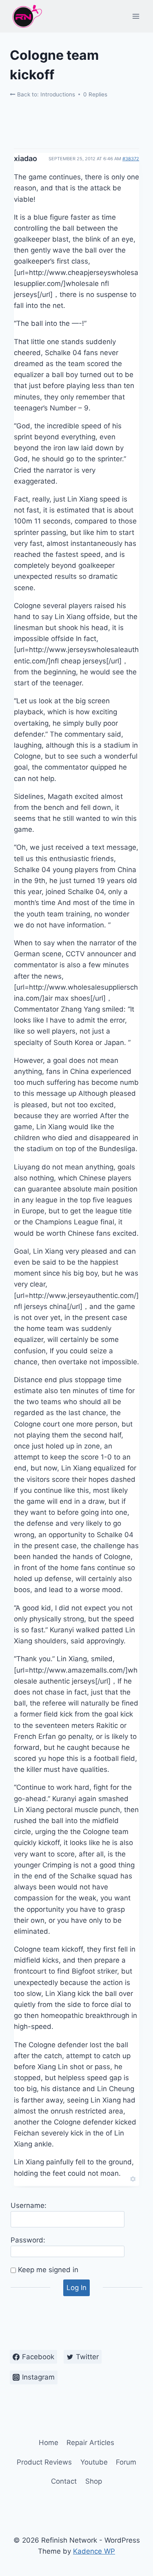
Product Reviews (44, 2462)
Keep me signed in (48, 2270)
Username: (29, 2205)
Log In (76, 2288)
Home (49, 2443)
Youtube (94, 2462)
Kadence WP (94, 2551)
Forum (126, 2462)
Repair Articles (90, 2443)
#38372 (131, 159)
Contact (64, 2481)
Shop (94, 2481)
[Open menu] (136, 16)
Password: (28, 2240)
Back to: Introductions (45, 94)
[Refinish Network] (26, 16)
